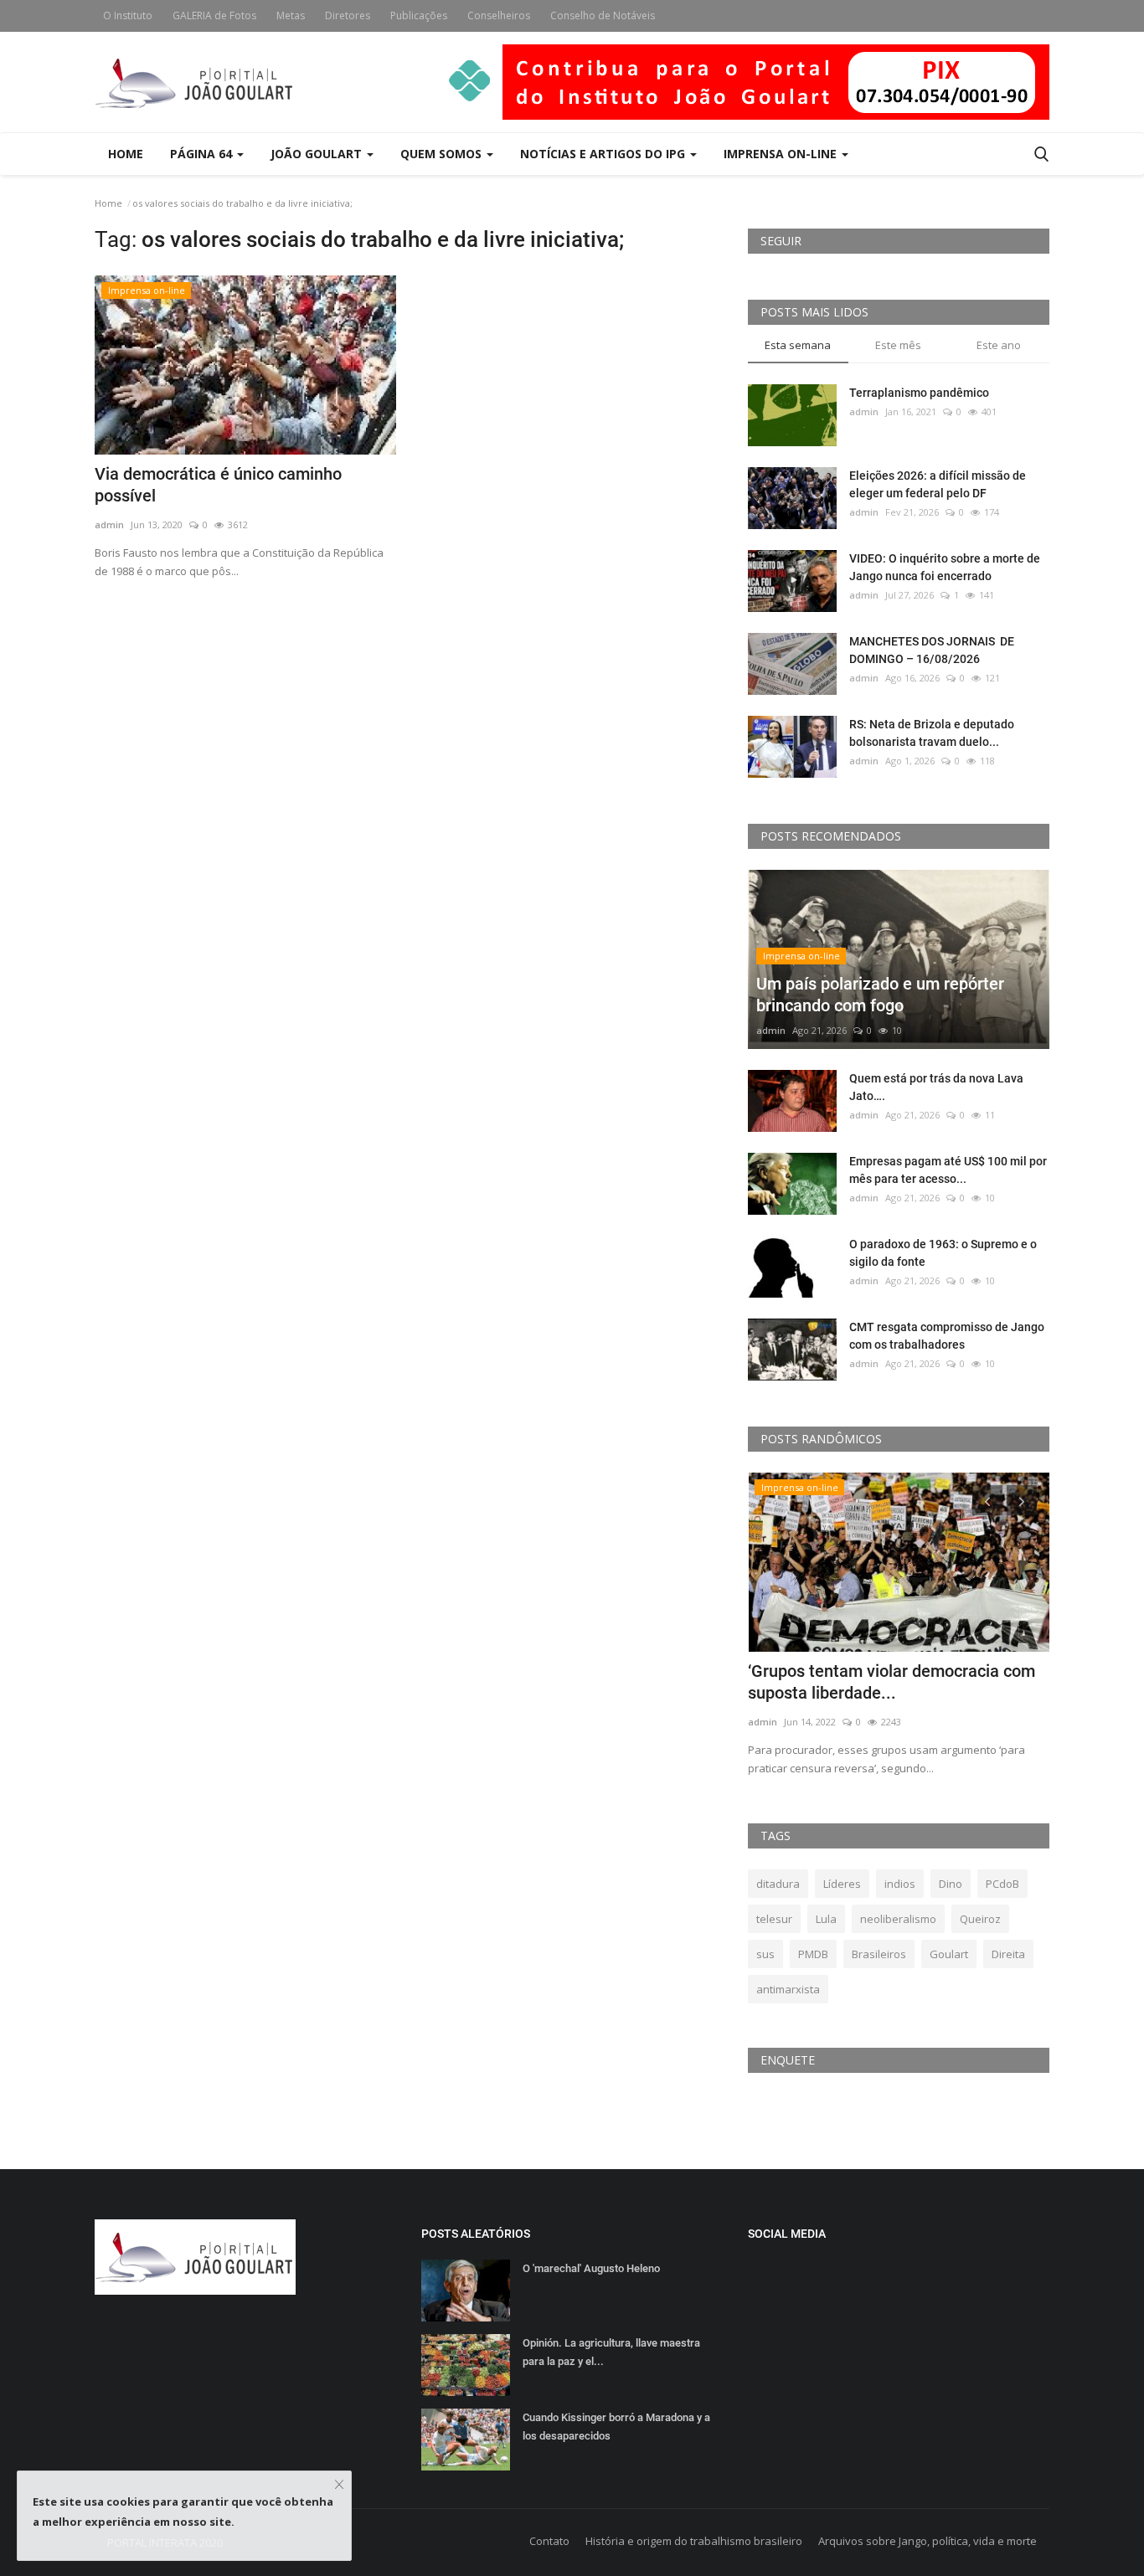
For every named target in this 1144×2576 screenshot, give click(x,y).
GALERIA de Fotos (214, 15)
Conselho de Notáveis (603, 15)
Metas (291, 15)
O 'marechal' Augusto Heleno (591, 2268)
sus (765, 1954)
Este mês (898, 345)
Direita (1008, 1954)
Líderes (842, 1884)
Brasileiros (879, 1954)
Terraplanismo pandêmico (919, 393)
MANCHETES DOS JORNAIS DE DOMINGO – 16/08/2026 (932, 650)
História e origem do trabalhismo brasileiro (694, 2541)
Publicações (419, 15)
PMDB (813, 1954)
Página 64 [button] (203, 154)
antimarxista (788, 1989)
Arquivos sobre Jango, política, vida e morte (928, 2541)
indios (900, 1884)
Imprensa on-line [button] (782, 154)
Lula (826, 1919)
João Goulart (318, 154)
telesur (774, 1919)
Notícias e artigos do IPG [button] (604, 154)
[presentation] (987, 1500)
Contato (549, 2541)
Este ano (999, 345)
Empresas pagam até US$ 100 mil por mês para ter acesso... (948, 1170)
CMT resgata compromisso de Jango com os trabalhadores (947, 1336)
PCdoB (1002, 1884)
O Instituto (128, 15)
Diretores (348, 15)
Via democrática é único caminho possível (218, 485)
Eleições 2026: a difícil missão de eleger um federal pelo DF (938, 484)
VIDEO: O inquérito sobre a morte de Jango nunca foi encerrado (945, 567)
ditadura (778, 1884)
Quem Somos (443, 154)
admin (109, 524)
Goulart (949, 1954)
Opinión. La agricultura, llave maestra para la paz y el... (611, 2352)
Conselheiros (499, 15)
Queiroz (980, 1919)
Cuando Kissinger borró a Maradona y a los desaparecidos (616, 2427)
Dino (951, 1884)
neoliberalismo (898, 1919)
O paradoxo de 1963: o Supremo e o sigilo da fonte (943, 1253)
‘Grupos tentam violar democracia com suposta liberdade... (891, 1682)
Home (126, 154)
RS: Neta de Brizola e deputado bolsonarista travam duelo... (932, 733)
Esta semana (798, 345)
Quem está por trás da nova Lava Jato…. (936, 1087)
